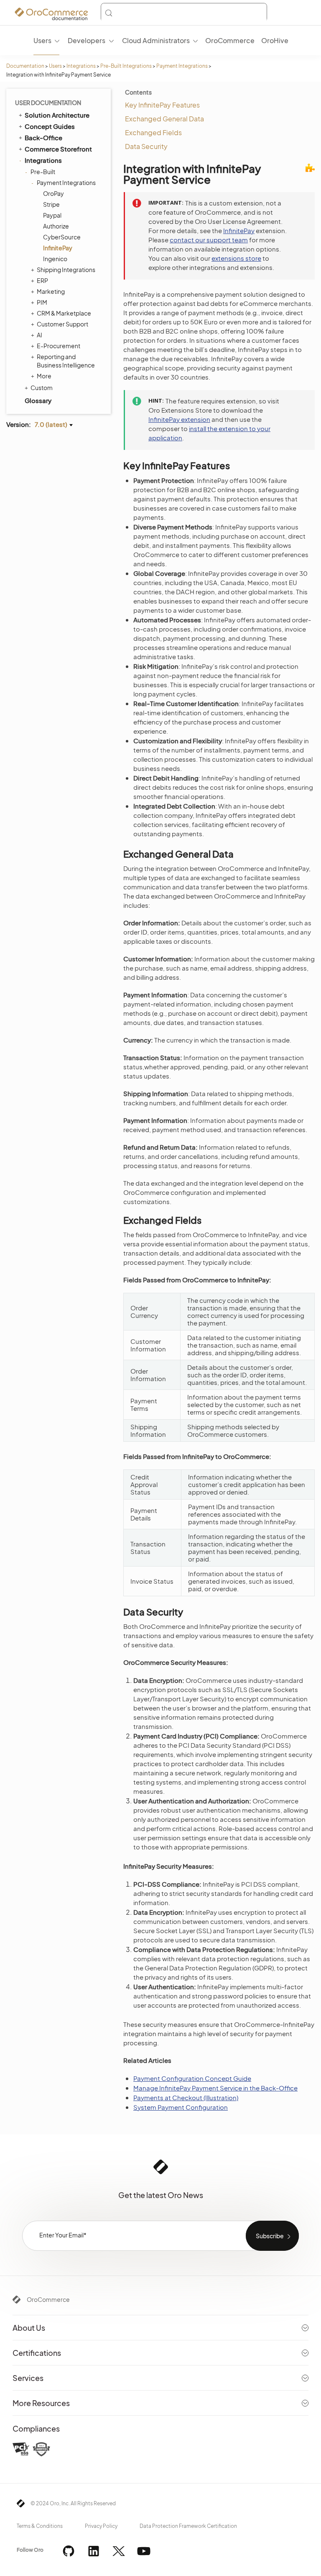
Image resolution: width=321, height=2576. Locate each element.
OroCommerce (48, 2299)
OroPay (53, 193)
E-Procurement (59, 346)
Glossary (38, 400)
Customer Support (62, 324)
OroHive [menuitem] (275, 40)
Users (55, 66)
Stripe (51, 204)
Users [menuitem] (42, 40)
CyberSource (62, 237)
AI (39, 335)
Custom (42, 388)
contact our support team (209, 240)
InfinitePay (58, 248)
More (44, 376)
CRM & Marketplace (64, 313)
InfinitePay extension (179, 419)
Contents (138, 92)
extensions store (236, 258)
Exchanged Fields (153, 132)
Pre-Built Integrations (126, 66)
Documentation (25, 66)
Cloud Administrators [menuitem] (156, 40)
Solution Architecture (57, 115)
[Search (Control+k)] (184, 13)
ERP (42, 280)
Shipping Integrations (66, 270)
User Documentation (48, 103)
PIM (42, 302)
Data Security (146, 146)
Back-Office (43, 137)
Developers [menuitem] (87, 40)
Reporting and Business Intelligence (66, 361)
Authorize (56, 226)
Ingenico (55, 259)
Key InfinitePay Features (162, 105)
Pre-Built (43, 172)
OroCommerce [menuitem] (230, 40)
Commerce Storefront (58, 149)
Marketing (51, 291)
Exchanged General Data (164, 119)
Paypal (52, 215)
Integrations (81, 66)
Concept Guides (50, 126)
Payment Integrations (182, 66)
